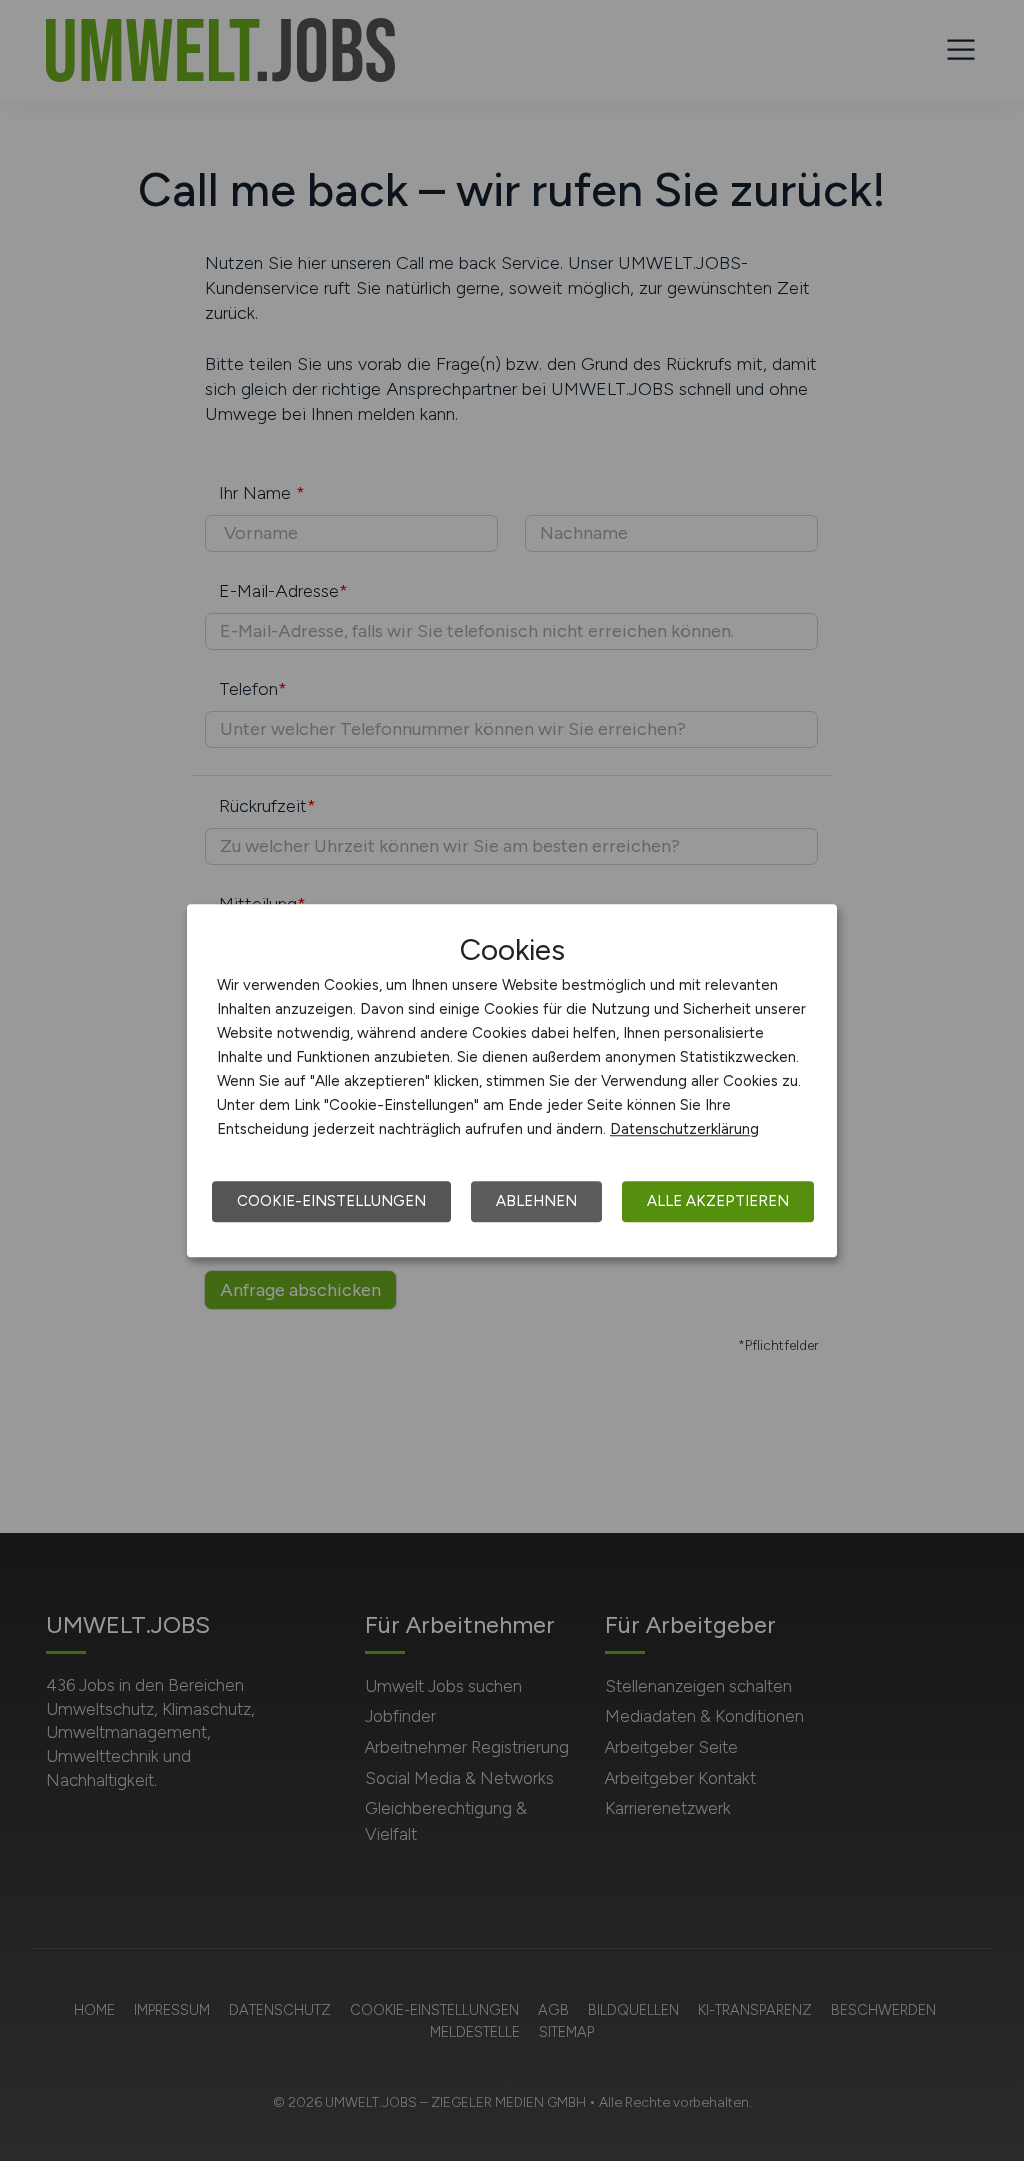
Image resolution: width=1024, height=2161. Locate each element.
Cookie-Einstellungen (331, 1201)
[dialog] (512, 1081)
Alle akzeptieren (718, 1201)
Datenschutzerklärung (684, 1129)
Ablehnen (536, 1201)
